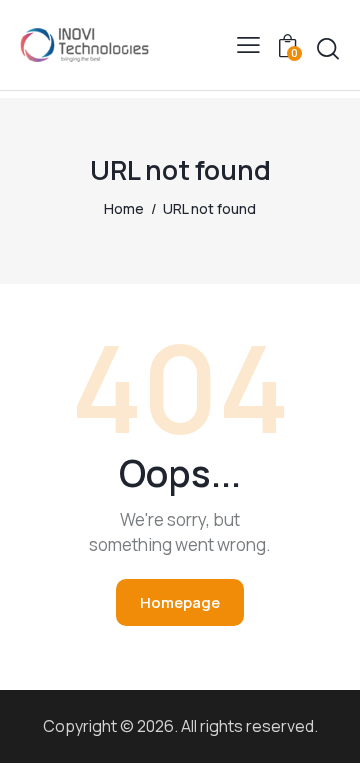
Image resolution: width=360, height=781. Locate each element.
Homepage (180, 602)
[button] (248, 45)
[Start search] (328, 49)
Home (124, 208)
